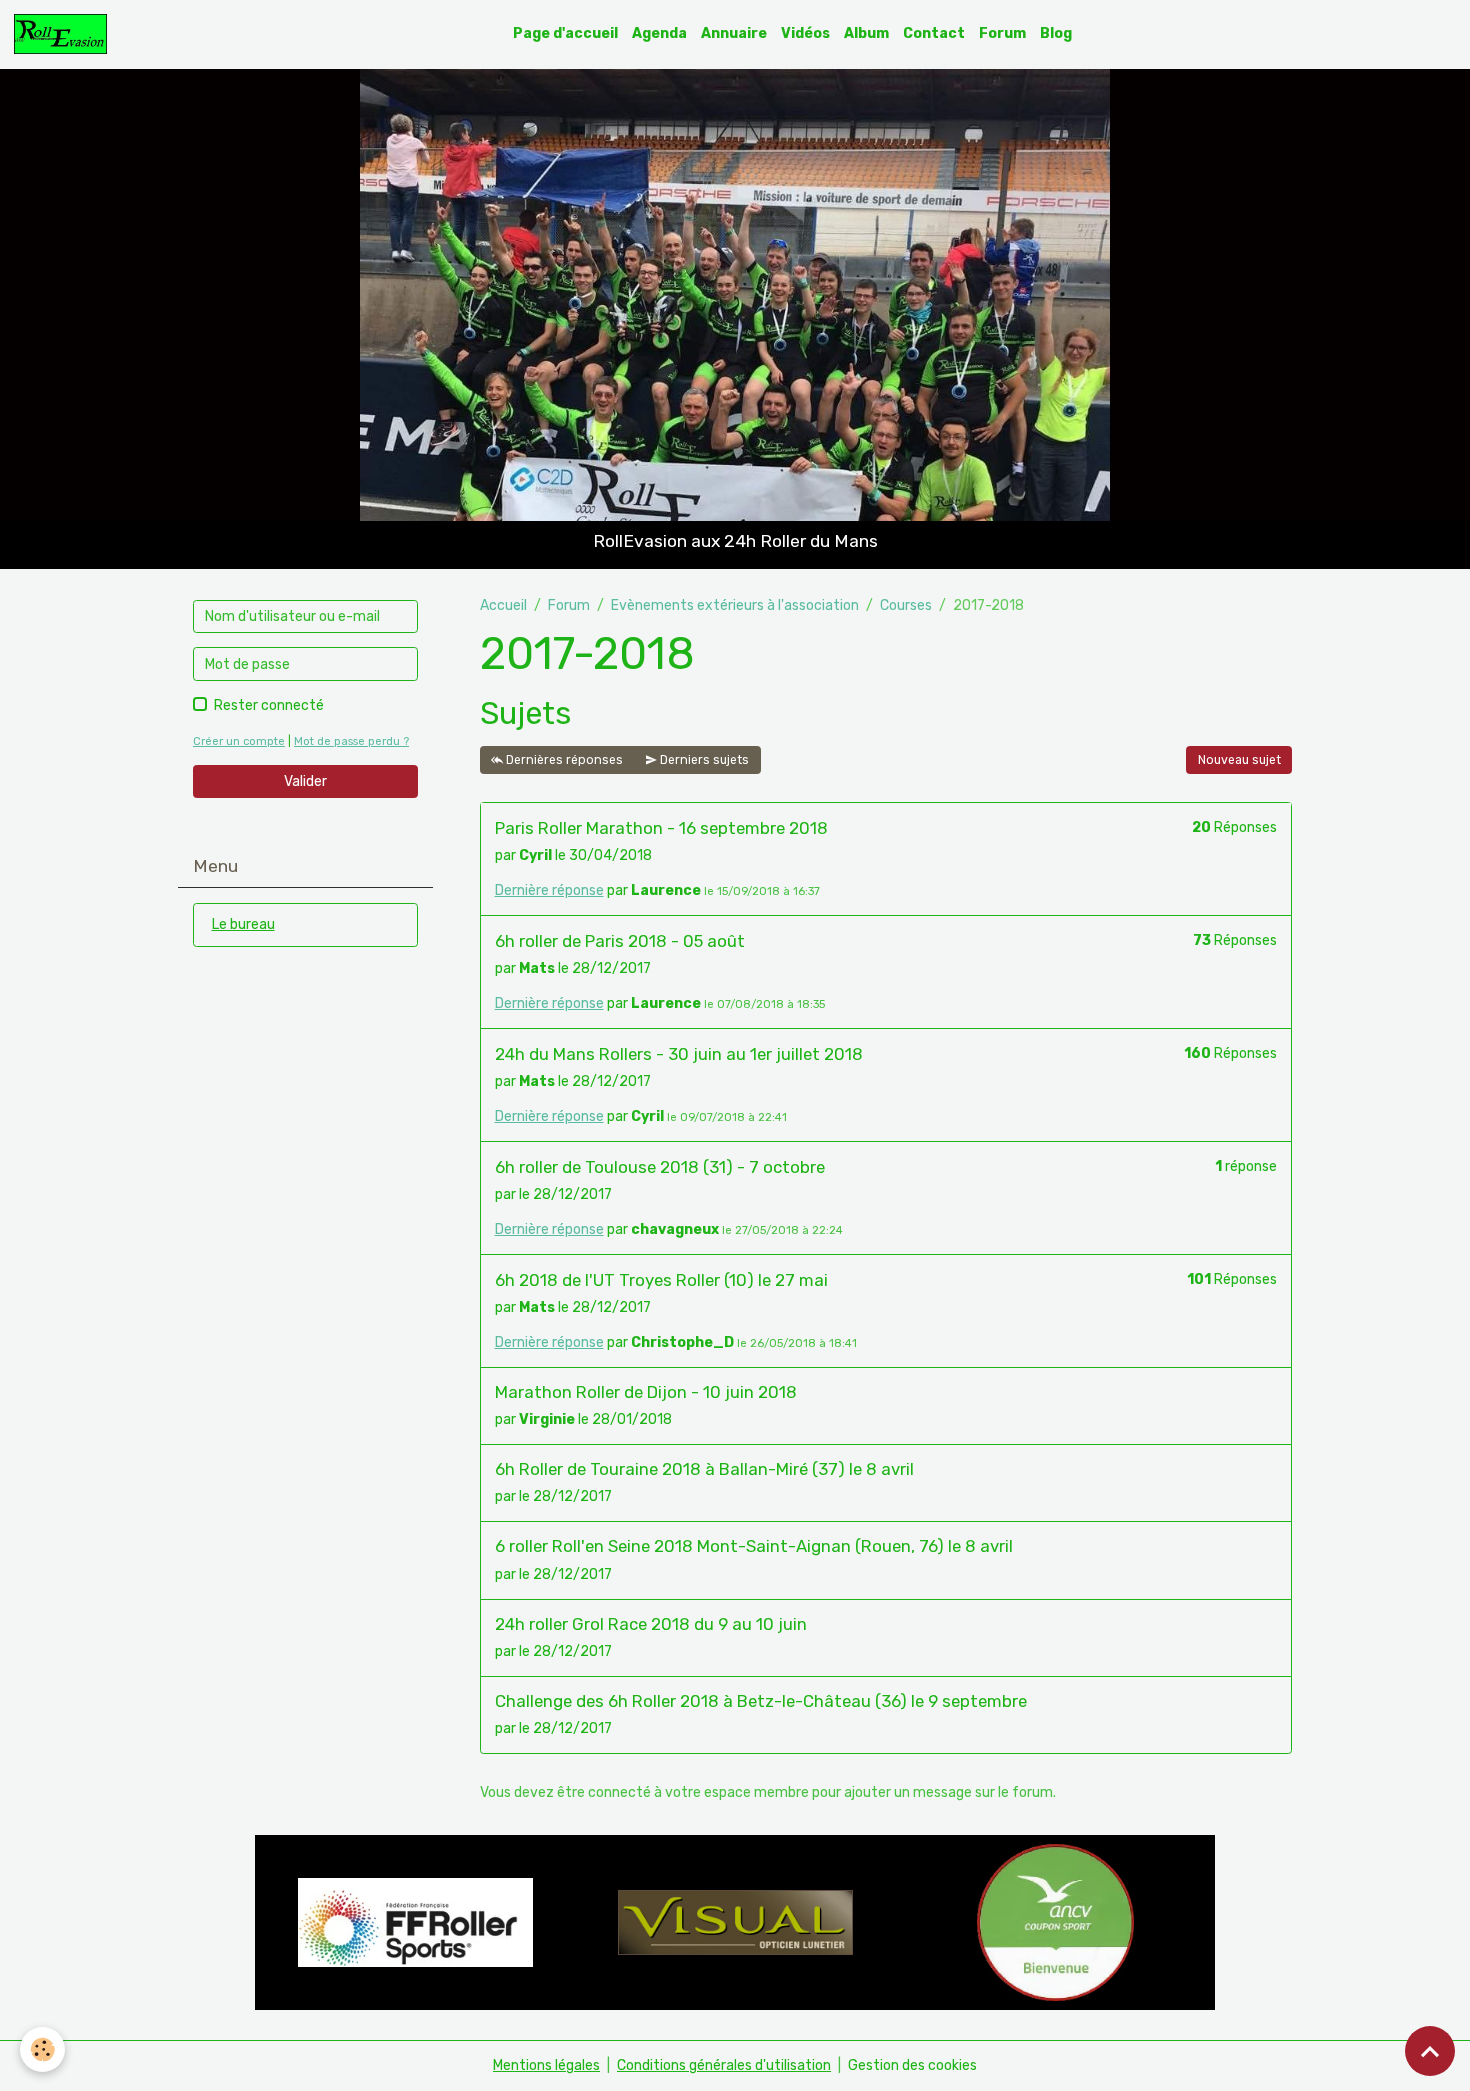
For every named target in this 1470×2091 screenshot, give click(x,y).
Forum (1002, 33)
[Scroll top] (1430, 2051)
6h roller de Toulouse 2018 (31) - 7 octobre (660, 1167)
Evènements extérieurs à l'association (735, 605)
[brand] (64, 34)
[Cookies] (42, 2049)
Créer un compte (239, 741)
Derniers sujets (703, 760)
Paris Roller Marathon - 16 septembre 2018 (661, 828)
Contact (934, 33)
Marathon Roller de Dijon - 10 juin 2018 (646, 1392)
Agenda (659, 33)
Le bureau (243, 924)
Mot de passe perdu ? (351, 741)
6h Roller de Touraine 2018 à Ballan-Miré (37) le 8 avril (704, 1469)
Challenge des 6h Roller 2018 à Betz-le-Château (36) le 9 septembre (761, 1701)
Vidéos (805, 33)
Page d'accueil (565, 33)
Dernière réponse (549, 890)
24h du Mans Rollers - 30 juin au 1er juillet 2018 (679, 1054)
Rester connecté (269, 705)
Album (866, 33)
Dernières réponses (563, 760)
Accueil (503, 605)
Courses (906, 605)
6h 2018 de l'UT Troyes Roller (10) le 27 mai (661, 1280)
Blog (1056, 33)
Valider (305, 781)
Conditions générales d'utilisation (724, 2065)
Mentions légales (546, 2065)
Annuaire (734, 33)
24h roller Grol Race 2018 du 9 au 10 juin (651, 1624)
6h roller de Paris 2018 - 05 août (620, 941)
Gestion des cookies (912, 2065)
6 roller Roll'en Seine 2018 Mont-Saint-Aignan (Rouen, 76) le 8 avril (754, 1546)
